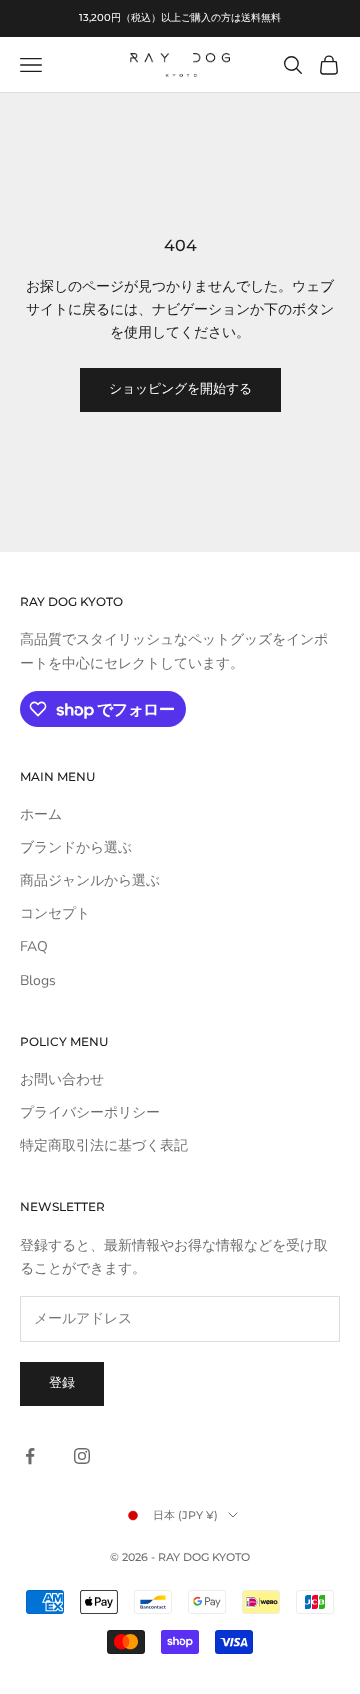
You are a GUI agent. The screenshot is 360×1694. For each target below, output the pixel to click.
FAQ (34, 946)
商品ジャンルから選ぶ (90, 880)
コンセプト (55, 913)
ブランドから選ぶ (76, 847)
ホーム (41, 814)
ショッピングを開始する (180, 389)
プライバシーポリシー (90, 1112)
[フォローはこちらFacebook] (30, 1456)
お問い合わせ (62, 1079)
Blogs (38, 980)
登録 (62, 1383)
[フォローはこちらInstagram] (82, 1456)
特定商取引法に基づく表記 (104, 1145)
